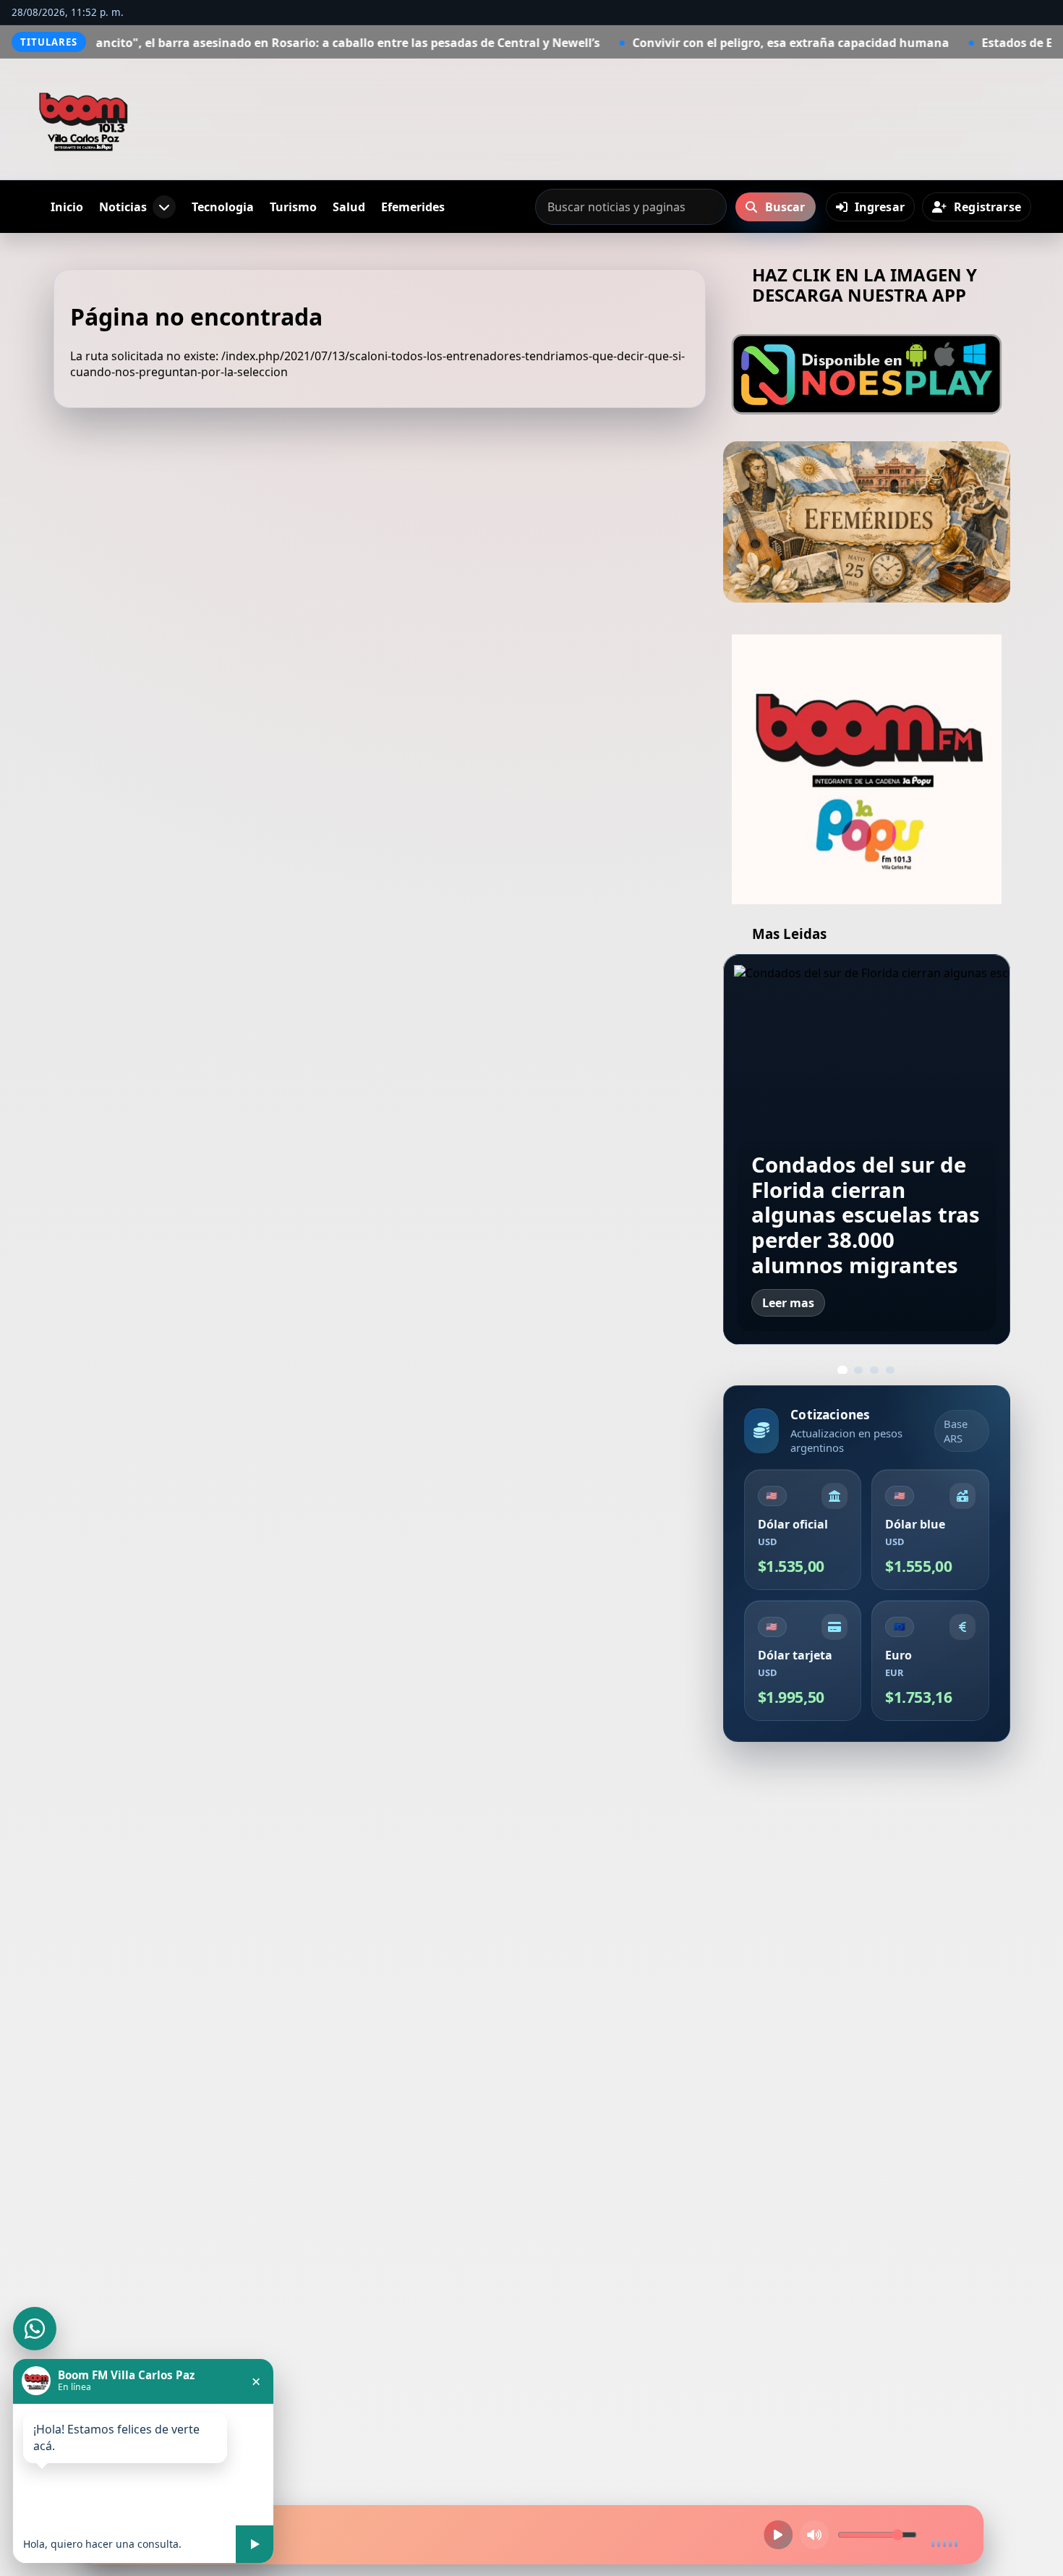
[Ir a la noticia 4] (890, 1370)
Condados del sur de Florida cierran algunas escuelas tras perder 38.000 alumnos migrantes (866, 1215)
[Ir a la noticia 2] (858, 1370)
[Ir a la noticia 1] (842, 1370)
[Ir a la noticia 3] (874, 1370)
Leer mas (788, 1303)
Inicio (67, 207)
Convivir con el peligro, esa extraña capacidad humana (686, 43)
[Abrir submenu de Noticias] (164, 207)
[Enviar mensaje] (255, 2544)
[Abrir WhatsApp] (35, 2329)
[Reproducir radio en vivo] (778, 2535)
